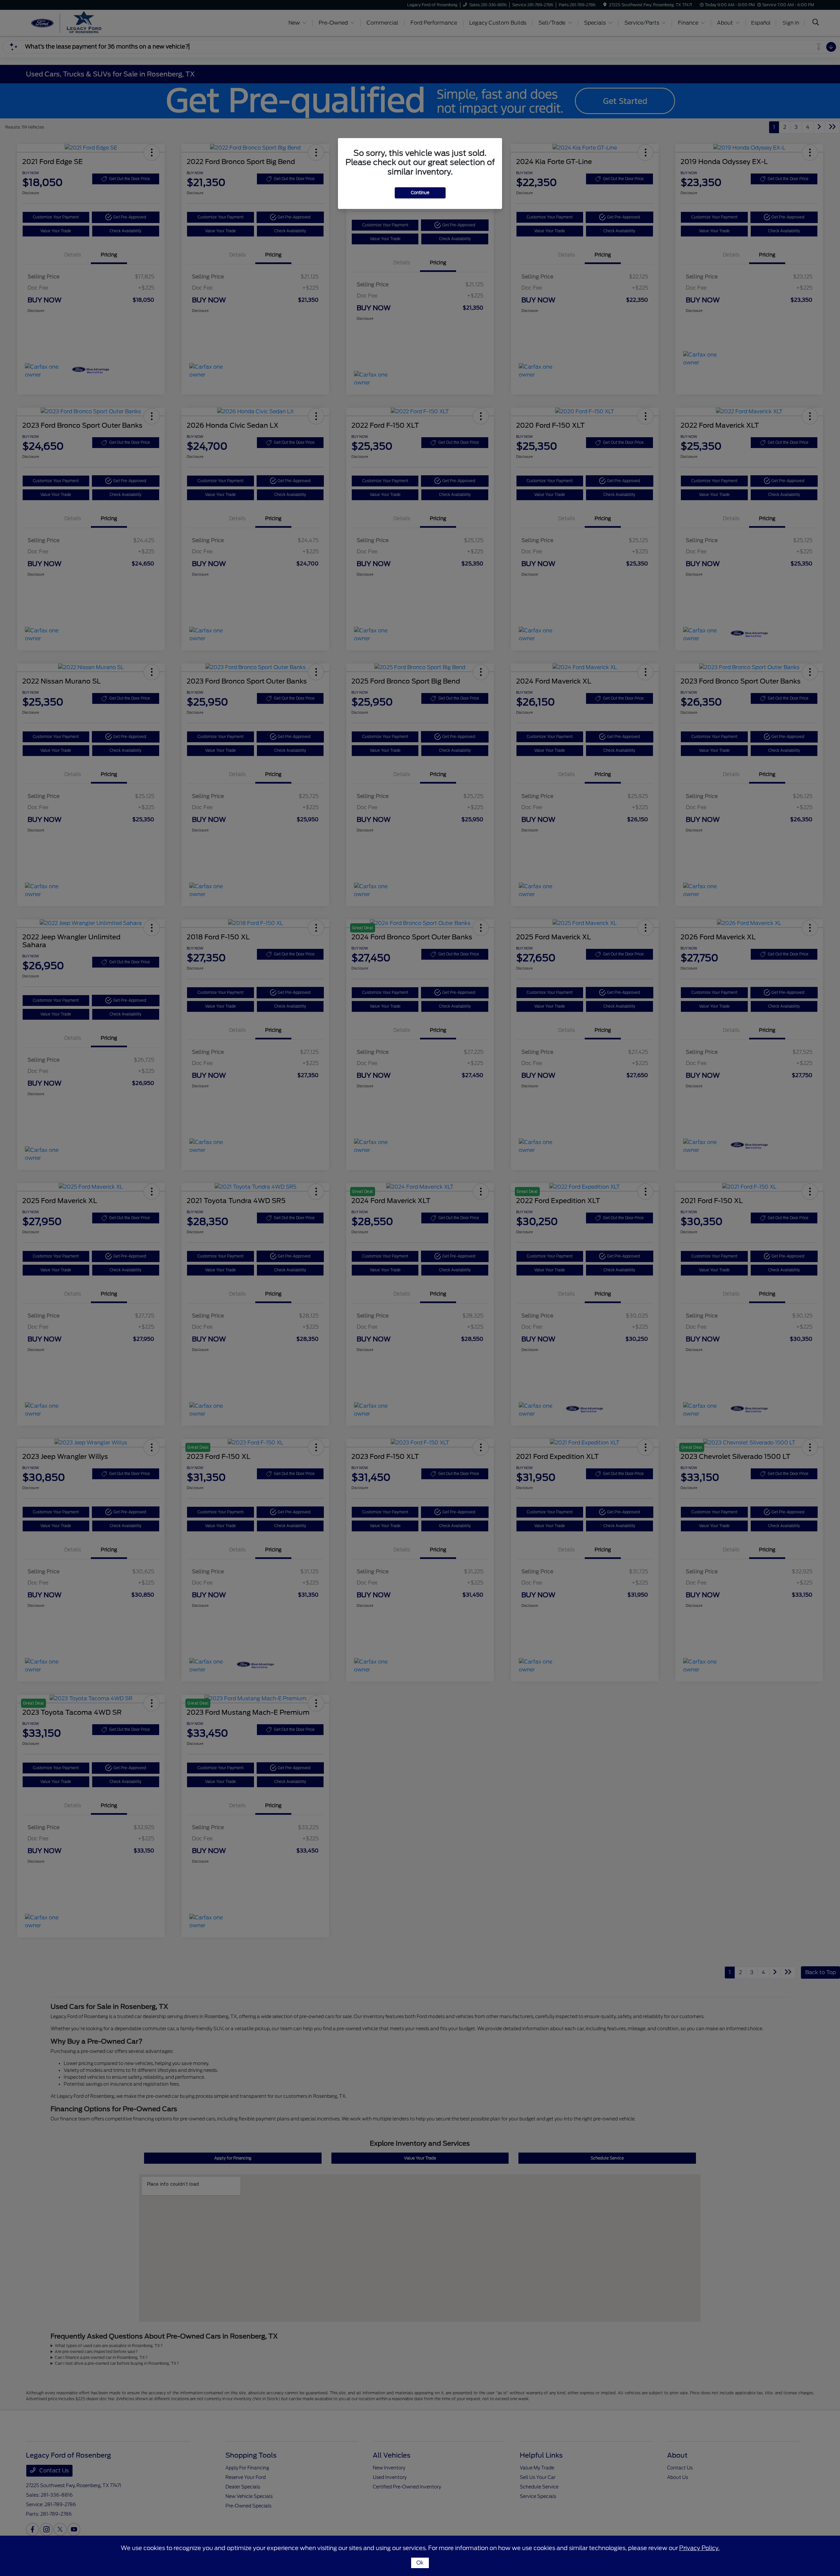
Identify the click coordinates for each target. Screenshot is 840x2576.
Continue (420, 193)
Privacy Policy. (699, 2548)
